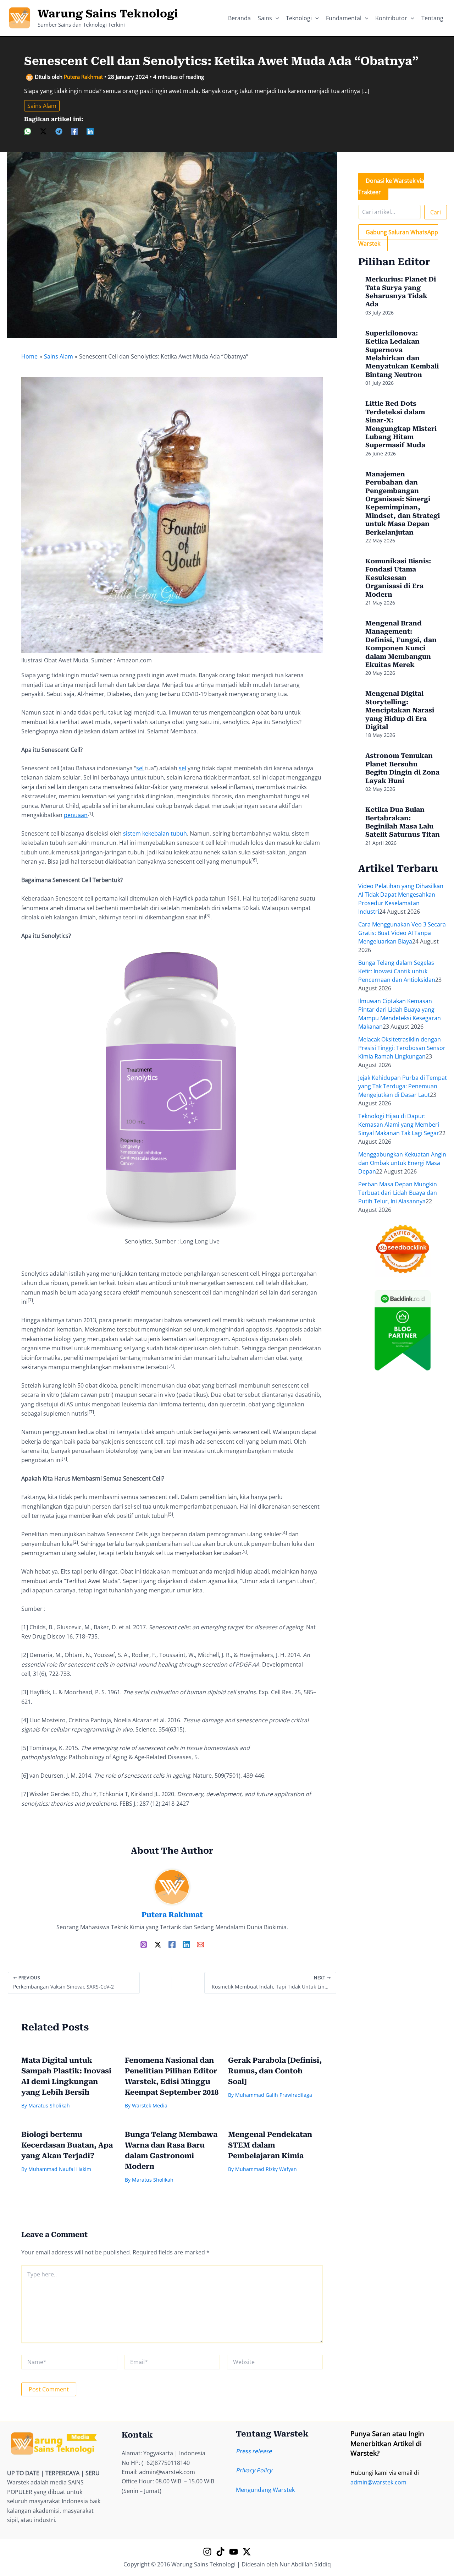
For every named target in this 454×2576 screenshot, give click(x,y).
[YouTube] (234, 2552)
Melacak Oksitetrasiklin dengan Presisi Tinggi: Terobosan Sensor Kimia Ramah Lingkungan (402, 1048)
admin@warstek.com (378, 2482)
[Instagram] (144, 1944)
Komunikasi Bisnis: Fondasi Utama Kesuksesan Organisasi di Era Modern (398, 578)
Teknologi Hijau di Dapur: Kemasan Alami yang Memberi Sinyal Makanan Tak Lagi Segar (399, 1125)
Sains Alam (42, 106)
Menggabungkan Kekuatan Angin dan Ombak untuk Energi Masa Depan (402, 1163)
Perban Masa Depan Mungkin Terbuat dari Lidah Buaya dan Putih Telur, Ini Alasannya (398, 1193)
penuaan (76, 815)
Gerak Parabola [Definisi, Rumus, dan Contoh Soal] (275, 2071)
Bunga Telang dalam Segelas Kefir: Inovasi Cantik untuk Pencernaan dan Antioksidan (397, 971)
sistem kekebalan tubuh (155, 833)
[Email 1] (200, 1944)
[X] (43, 131)
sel (140, 768)
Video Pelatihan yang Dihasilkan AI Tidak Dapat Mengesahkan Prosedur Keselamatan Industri (401, 899)
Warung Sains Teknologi (108, 14)
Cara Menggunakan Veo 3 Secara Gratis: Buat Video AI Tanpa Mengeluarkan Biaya (402, 933)
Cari (436, 212)
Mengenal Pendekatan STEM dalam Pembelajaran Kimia (270, 2145)
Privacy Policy (254, 2470)
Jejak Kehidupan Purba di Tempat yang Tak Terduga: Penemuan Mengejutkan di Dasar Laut (403, 1086)
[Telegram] (59, 131)
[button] (276, 18)
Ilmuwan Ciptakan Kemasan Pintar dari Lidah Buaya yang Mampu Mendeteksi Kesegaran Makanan (400, 1014)
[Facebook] (74, 131)
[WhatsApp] (28, 131)
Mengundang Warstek (265, 2490)
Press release (254, 2451)
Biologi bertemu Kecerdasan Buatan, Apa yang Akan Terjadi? (67, 2145)
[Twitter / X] (158, 1944)
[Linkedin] (90, 131)
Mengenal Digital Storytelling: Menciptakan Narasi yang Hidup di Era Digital (400, 710)
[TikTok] (220, 2552)
